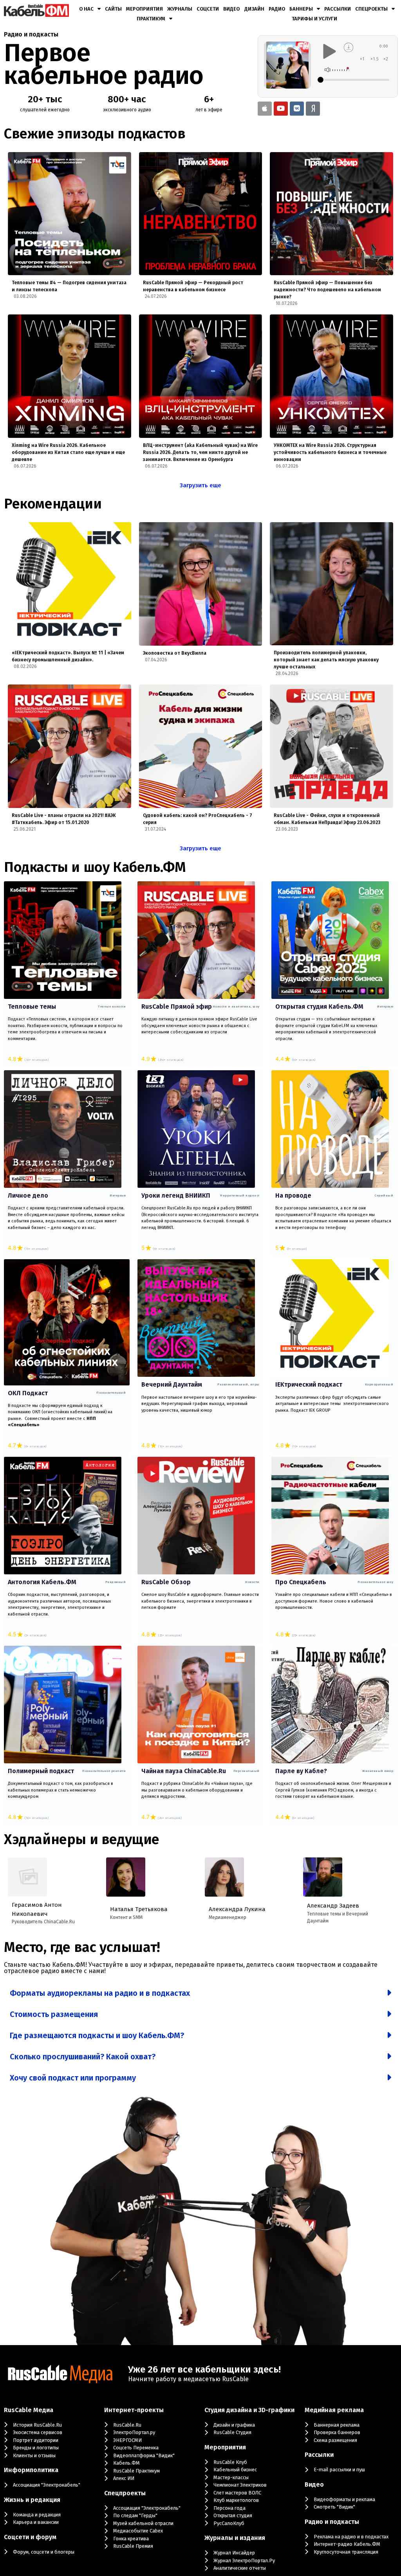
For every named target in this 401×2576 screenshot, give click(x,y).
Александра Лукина (237, 1909)
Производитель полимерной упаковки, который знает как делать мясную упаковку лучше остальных (326, 660)
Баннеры (301, 9)
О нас (86, 9)
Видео (231, 9)
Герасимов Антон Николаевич (37, 1909)
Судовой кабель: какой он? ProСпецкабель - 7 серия (198, 819)
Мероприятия (145, 9)
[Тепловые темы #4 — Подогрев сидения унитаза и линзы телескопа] (70, 214)
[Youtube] (281, 109)
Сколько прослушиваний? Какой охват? (83, 2057)
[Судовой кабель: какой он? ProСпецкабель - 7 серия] (201, 746)
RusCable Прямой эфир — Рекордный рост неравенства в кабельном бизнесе (193, 286)
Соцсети (208, 9)
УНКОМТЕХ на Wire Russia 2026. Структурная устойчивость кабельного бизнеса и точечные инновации (330, 452)
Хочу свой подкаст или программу (73, 2078)
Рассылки (338, 9)
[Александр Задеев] (323, 1877)
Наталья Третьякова (139, 1909)
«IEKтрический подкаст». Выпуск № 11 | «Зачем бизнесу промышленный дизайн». (68, 656)
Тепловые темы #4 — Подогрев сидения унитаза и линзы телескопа (69, 286)
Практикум (151, 19)
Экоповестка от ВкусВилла (175, 653)
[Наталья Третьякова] (126, 1877)
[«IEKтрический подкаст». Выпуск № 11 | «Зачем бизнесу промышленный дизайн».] (70, 584)
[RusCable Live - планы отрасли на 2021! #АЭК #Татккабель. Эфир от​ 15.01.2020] (70, 746)
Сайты (113, 9)
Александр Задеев (333, 1906)
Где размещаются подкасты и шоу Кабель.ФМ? (97, 2035)
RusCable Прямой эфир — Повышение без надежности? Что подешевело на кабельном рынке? (327, 290)
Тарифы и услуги (314, 19)
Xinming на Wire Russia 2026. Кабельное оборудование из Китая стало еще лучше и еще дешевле (68, 452)
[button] (200, 1993)
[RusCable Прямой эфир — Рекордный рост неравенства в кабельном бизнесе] (201, 214)
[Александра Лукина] (224, 1877)
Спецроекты (371, 9)
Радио (277, 9)
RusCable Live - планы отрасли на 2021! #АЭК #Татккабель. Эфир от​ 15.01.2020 (64, 819)
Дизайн (254, 9)
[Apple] (265, 109)
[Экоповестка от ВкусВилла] (201, 584)
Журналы (180, 9)
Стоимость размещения (54, 2014)
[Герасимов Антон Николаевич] (27, 1877)
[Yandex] (313, 109)
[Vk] (297, 109)
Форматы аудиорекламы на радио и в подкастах (100, 1993)
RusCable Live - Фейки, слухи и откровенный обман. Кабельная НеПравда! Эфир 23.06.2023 (327, 819)
